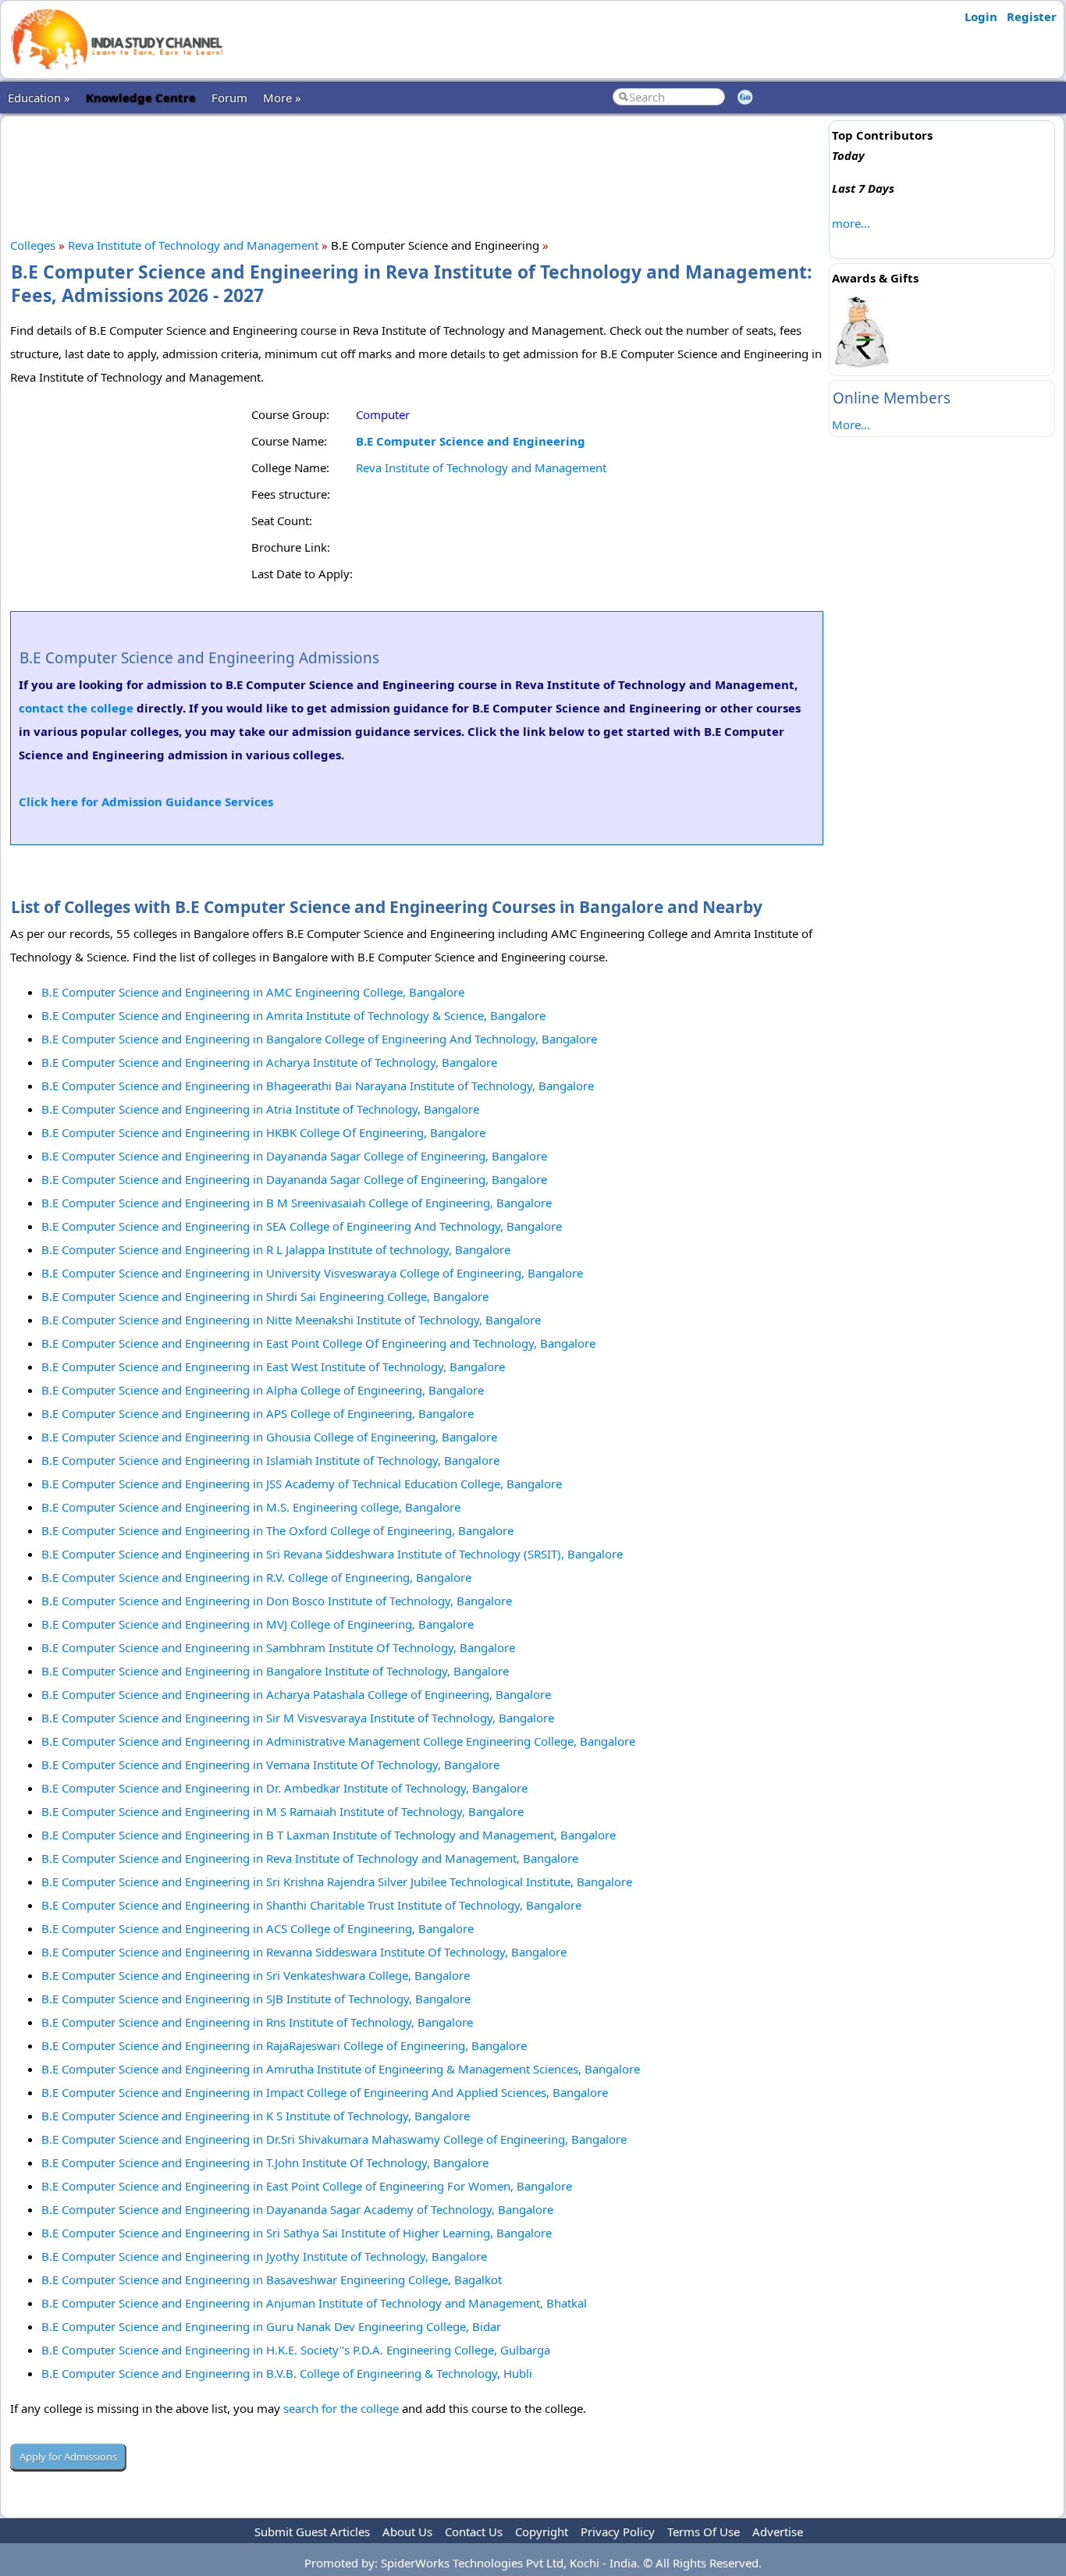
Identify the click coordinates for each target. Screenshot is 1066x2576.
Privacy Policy (618, 2532)
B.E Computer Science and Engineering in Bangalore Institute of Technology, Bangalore (275, 1671)
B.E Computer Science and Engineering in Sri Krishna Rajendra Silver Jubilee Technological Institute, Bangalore (337, 1881)
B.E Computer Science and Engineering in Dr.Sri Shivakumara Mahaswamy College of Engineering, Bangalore (334, 2139)
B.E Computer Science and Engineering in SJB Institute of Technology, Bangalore (256, 1999)
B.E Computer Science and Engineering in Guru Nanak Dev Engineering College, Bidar (271, 2326)
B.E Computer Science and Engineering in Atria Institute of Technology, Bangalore (260, 1109)
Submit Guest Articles (312, 2532)
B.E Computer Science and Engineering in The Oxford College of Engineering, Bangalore (277, 1530)
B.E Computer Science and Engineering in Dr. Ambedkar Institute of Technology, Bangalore (284, 1788)
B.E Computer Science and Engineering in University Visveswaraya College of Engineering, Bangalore (312, 1273)
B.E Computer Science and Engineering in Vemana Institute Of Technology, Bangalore (270, 1764)
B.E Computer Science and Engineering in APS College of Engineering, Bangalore (258, 1413)
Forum (229, 98)
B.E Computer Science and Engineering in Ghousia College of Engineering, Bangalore (269, 1437)
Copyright (542, 2532)
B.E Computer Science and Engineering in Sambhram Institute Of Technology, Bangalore (278, 1647)
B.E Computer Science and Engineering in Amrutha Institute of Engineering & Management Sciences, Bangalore (341, 2069)
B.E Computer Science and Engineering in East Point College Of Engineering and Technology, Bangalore (318, 1343)
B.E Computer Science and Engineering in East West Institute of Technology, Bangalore (273, 1366)
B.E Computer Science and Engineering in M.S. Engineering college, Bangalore (251, 1507)
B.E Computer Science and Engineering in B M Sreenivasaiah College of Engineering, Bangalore (297, 1203)
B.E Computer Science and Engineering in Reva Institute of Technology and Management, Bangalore (310, 1858)
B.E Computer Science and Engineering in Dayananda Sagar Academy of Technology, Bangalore (297, 2209)
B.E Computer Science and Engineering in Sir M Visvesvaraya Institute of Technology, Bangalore (298, 1718)
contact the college (76, 708)
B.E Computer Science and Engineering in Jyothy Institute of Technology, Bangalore (264, 2256)
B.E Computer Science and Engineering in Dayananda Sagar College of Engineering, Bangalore (294, 1156)
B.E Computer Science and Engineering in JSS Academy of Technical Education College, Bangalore (302, 1483)
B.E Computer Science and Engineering (471, 441)
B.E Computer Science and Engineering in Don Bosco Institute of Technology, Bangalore (277, 1601)
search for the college (341, 2408)
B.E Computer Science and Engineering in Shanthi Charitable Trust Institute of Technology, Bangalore (311, 1905)
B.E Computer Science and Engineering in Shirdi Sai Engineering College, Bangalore (265, 1296)
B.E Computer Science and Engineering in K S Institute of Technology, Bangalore (256, 2116)
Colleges (33, 245)
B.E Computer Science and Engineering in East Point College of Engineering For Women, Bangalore (307, 2186)
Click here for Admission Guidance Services (146, 801)
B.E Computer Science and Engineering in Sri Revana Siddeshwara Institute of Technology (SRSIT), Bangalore (332, 1554)
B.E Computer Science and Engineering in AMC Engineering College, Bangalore (253, 992)
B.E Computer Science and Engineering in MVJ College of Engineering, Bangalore (258, 1624)
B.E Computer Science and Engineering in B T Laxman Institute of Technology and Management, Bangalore (329, 1835)
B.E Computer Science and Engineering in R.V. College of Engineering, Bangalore (256, 1577)
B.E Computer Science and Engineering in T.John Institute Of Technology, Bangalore (265, 2162)
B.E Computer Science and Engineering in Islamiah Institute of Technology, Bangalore (270, 1460)
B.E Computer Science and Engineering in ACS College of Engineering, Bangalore (258, 1928)
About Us (407, 2532)
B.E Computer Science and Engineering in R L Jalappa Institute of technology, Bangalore (276, 1249)
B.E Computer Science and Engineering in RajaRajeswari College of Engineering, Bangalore (284, 2045)
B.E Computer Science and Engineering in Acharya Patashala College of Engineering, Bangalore (296, 1694)
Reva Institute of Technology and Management (193, 245)
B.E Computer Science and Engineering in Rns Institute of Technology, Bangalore (257, 2022)
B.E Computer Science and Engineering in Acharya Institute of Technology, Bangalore (269, 1062)
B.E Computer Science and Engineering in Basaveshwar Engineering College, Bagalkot (272, 2279)
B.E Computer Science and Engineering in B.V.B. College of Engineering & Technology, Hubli (287, 2373)
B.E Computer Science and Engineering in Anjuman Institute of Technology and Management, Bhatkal (314, 2303)
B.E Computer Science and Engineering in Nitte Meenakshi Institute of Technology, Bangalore (291, 1320)
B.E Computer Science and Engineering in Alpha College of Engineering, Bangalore (263, 1390)
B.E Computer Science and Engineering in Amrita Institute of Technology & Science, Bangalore (293, 1015)
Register (1032, 16)
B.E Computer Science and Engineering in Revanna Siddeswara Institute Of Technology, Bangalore (304, 1952)
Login (981, 16)
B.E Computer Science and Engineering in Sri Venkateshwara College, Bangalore (256, 1975)
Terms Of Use (704, 2532)
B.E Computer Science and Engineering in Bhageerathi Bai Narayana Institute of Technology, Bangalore (318, 1085)
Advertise (778, 2532)
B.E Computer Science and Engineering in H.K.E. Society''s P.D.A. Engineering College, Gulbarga (296, 2350)
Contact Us (474, 2532)
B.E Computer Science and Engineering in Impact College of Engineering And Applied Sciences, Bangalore (325, 2092)
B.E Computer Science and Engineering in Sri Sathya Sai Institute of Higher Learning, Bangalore (297, 2233)
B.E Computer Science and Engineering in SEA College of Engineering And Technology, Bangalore (302, 1226)
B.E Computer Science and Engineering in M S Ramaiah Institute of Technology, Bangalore (282, 1811)
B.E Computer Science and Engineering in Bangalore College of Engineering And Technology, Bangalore (319, 1039)
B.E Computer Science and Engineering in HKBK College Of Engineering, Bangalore (263, 1132)
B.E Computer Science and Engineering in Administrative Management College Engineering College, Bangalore (338, 1741)
